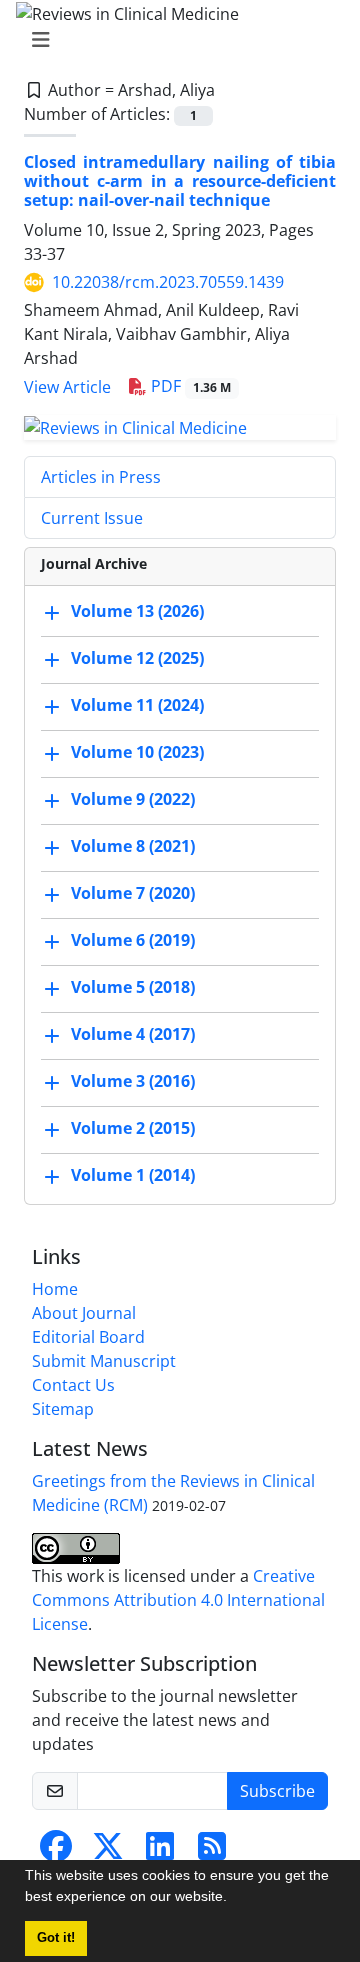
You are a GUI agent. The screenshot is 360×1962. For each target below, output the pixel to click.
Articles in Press (101, 477)
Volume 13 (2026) (137, 611)
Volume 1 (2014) (133, 1175)
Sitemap (63, 1409)
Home (55, 1289)
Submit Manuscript (104, 1361)
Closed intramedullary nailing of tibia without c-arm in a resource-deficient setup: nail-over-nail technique (180, 181)
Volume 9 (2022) (133, 799)
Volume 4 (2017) (133, 1034)
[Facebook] (56, 1852)
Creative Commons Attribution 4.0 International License (178, 1600)
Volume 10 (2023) (137, 752)
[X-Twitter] (108, 1852)
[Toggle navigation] (174, 40)
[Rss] (212, 1852)
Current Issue (92, 518)
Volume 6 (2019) (133, 940)
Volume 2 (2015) (133, 1128)
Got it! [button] (56, 1938)
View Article (67, 387)
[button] (234, 1899)
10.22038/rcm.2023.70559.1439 (168, 282)
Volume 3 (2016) (133, 1081)
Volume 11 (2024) (137, 705)
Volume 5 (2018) (133, 987)
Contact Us (73, 1385)
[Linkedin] (160, 1852)
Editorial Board (88, 1337)
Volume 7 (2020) (133, 893)
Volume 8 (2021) (133, 846)
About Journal (84, 1313)
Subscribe (277, 1791)
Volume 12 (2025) (137, 658)
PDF (189, 386)
